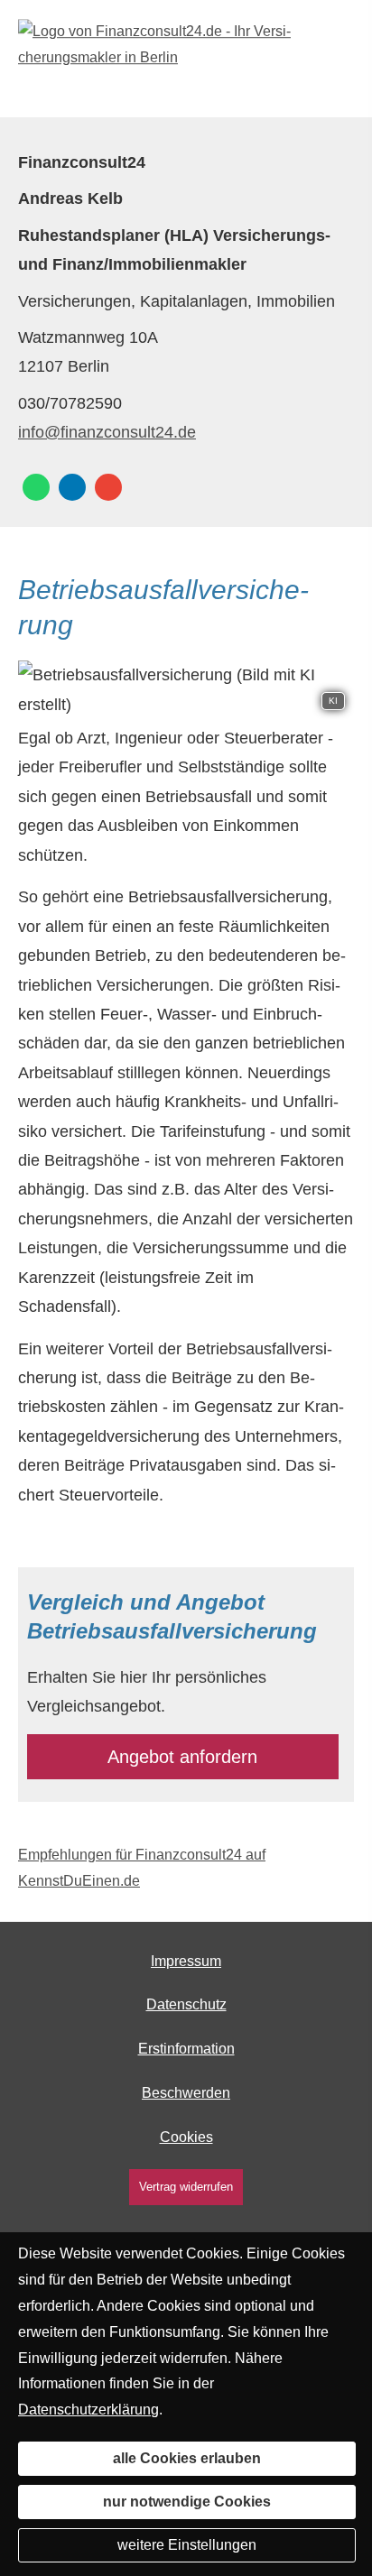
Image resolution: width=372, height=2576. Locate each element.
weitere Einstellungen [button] (187, 2545)
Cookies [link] (186, 2137)
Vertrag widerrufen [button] (186, 2187)
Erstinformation (186, 2049)
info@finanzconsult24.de (107, 432)
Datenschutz (186, 2004)
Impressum (186, 1961)
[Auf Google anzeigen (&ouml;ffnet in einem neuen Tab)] (108, 487)
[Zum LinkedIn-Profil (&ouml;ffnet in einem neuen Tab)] (72, 487)
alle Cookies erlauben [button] (187, 2458)
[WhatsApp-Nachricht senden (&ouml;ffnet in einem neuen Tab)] (36, 487)
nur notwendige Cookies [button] (187, 2502)
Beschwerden (186, 2093)
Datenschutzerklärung (88, 2410)
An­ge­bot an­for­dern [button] (182, 1757)
